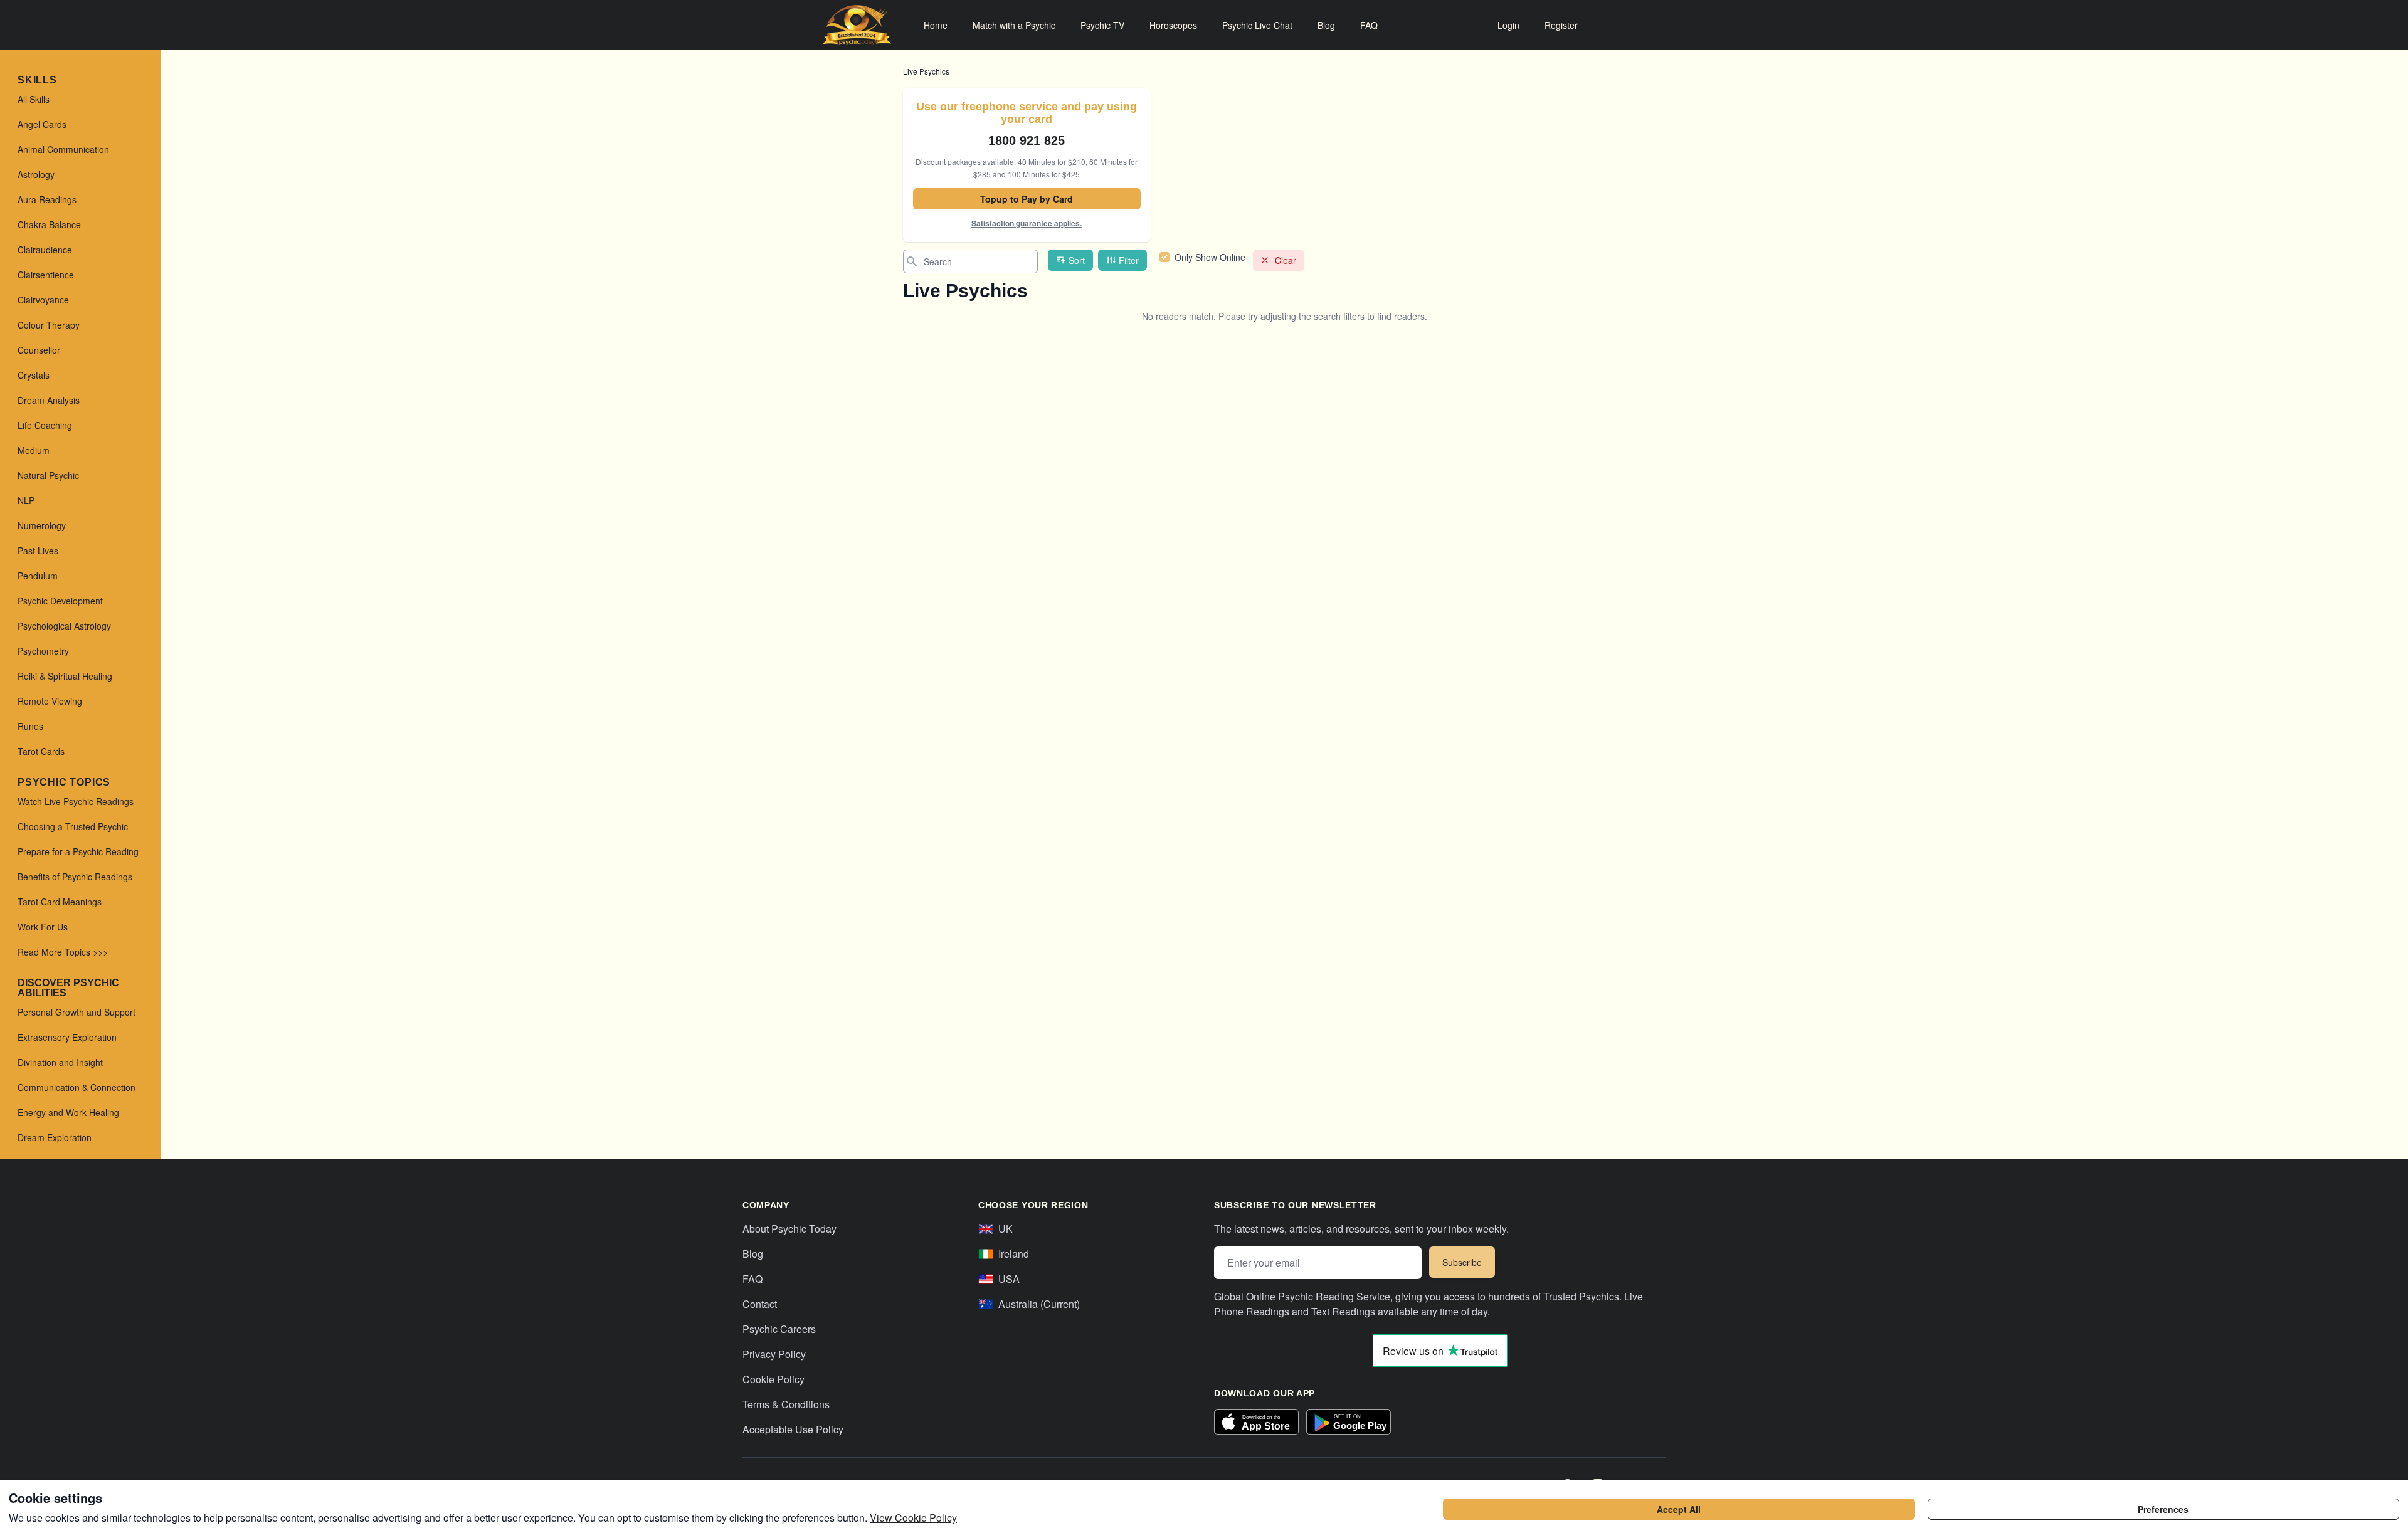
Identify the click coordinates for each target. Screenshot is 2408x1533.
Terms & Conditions (786, 1404)
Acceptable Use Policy (793, 1429)
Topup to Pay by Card (1027, 199)
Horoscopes (1173, 25)
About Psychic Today (789, 1229)
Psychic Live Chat (1257, 25)
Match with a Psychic (1014, 25)
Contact (760, 1304)
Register (1561, 25)
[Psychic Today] (857, 25)
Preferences (2163, 1509)
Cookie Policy (774, 1379)
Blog (1326, 25)
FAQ (1369, 25)
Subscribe (1462, 1262)
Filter (1129, 260)
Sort (1077, 260)
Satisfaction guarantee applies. (1027, 223)
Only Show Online (1210, 257)
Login (1508, 25)
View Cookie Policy (913, 1518)
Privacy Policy (774, 1354)
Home (936, 25)
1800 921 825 (1027, 140)
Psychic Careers (779, 1329)
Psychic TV (1102, 25)
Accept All (1679, 1509)
